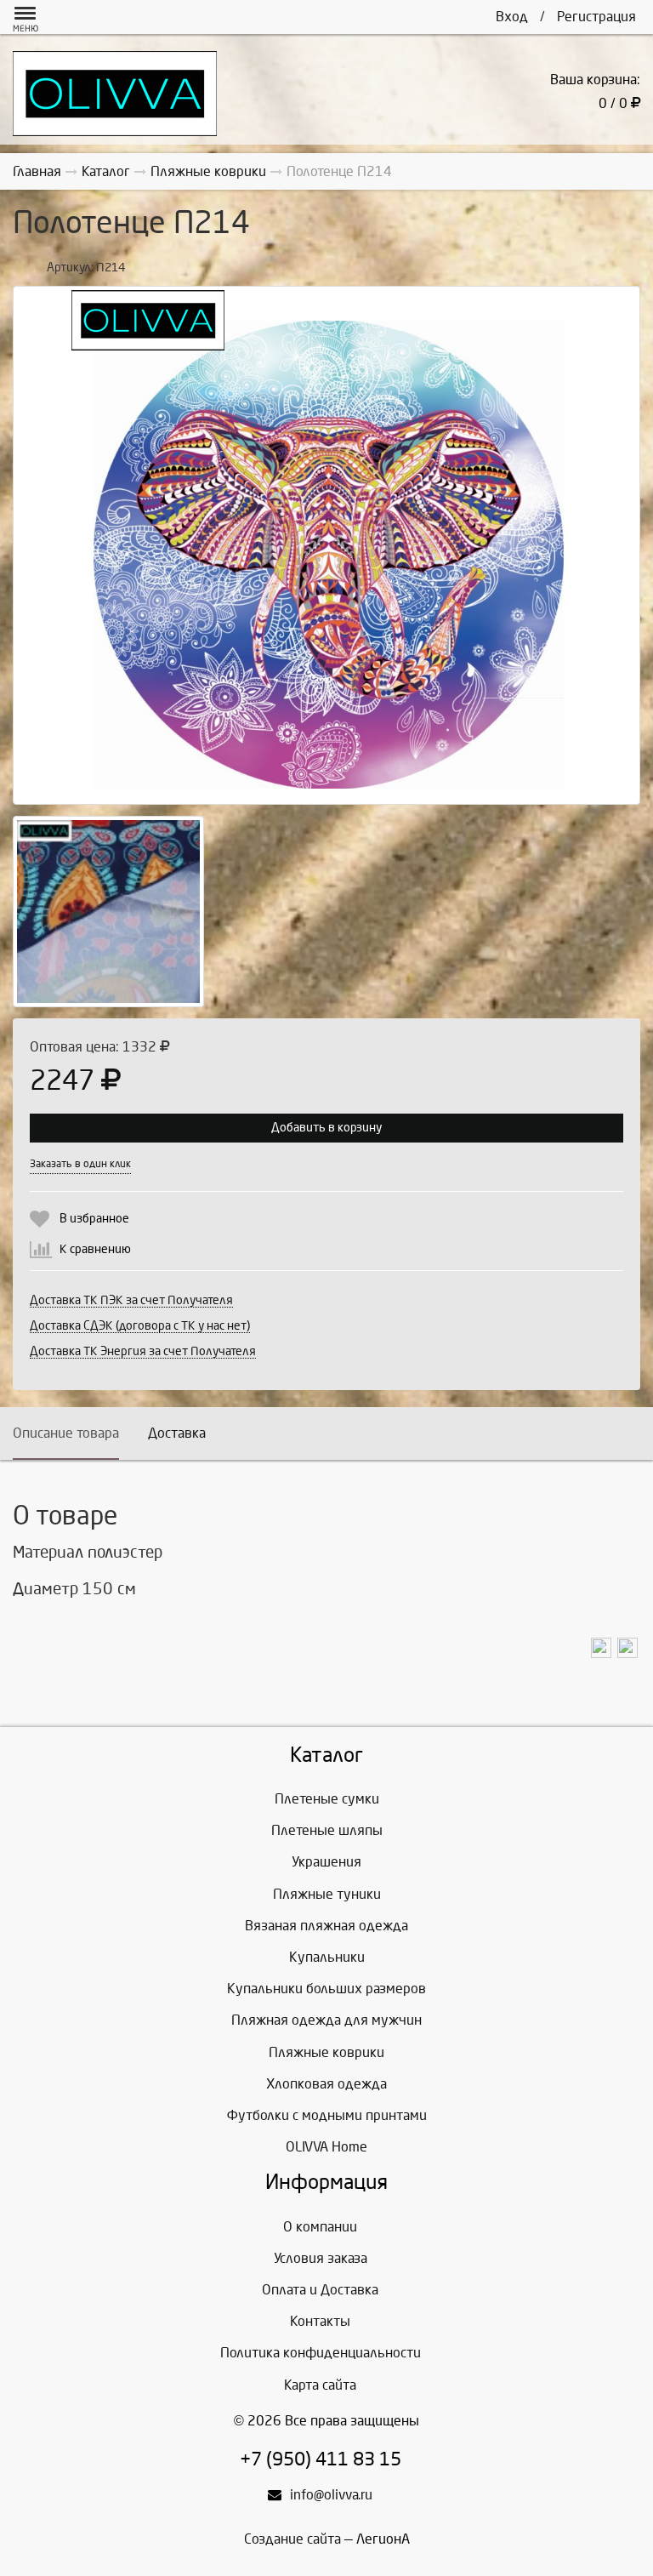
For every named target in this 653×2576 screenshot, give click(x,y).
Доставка (177, 1433)
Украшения (326, 1862)
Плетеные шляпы (327, 1830)
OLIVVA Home (326, 2147)
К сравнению (95, 1249)
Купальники (327, 1957)
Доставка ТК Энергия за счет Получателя (143, 1351)
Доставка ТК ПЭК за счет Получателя (131, 1300)
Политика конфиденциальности (321, 2353)
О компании (320, 2227)
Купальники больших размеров (326, 1989)
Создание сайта (292, 2539)
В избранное (94, 1219)
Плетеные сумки (327, 1799)
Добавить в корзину (326, 1128)
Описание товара (66, 1433)
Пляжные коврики (326, 2052)
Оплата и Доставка (320, 2290)
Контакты (320, 2321)
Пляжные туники (327, 1894)
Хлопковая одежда (326, 2084)
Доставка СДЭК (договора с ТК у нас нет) (140, 1326)
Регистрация (596, 17)
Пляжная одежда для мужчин (326, 2020)
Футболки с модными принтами (327, 2115)
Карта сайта (320, 2385)
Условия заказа (321, 2258)
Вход (512, 17)
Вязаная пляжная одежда (326, 1926)
